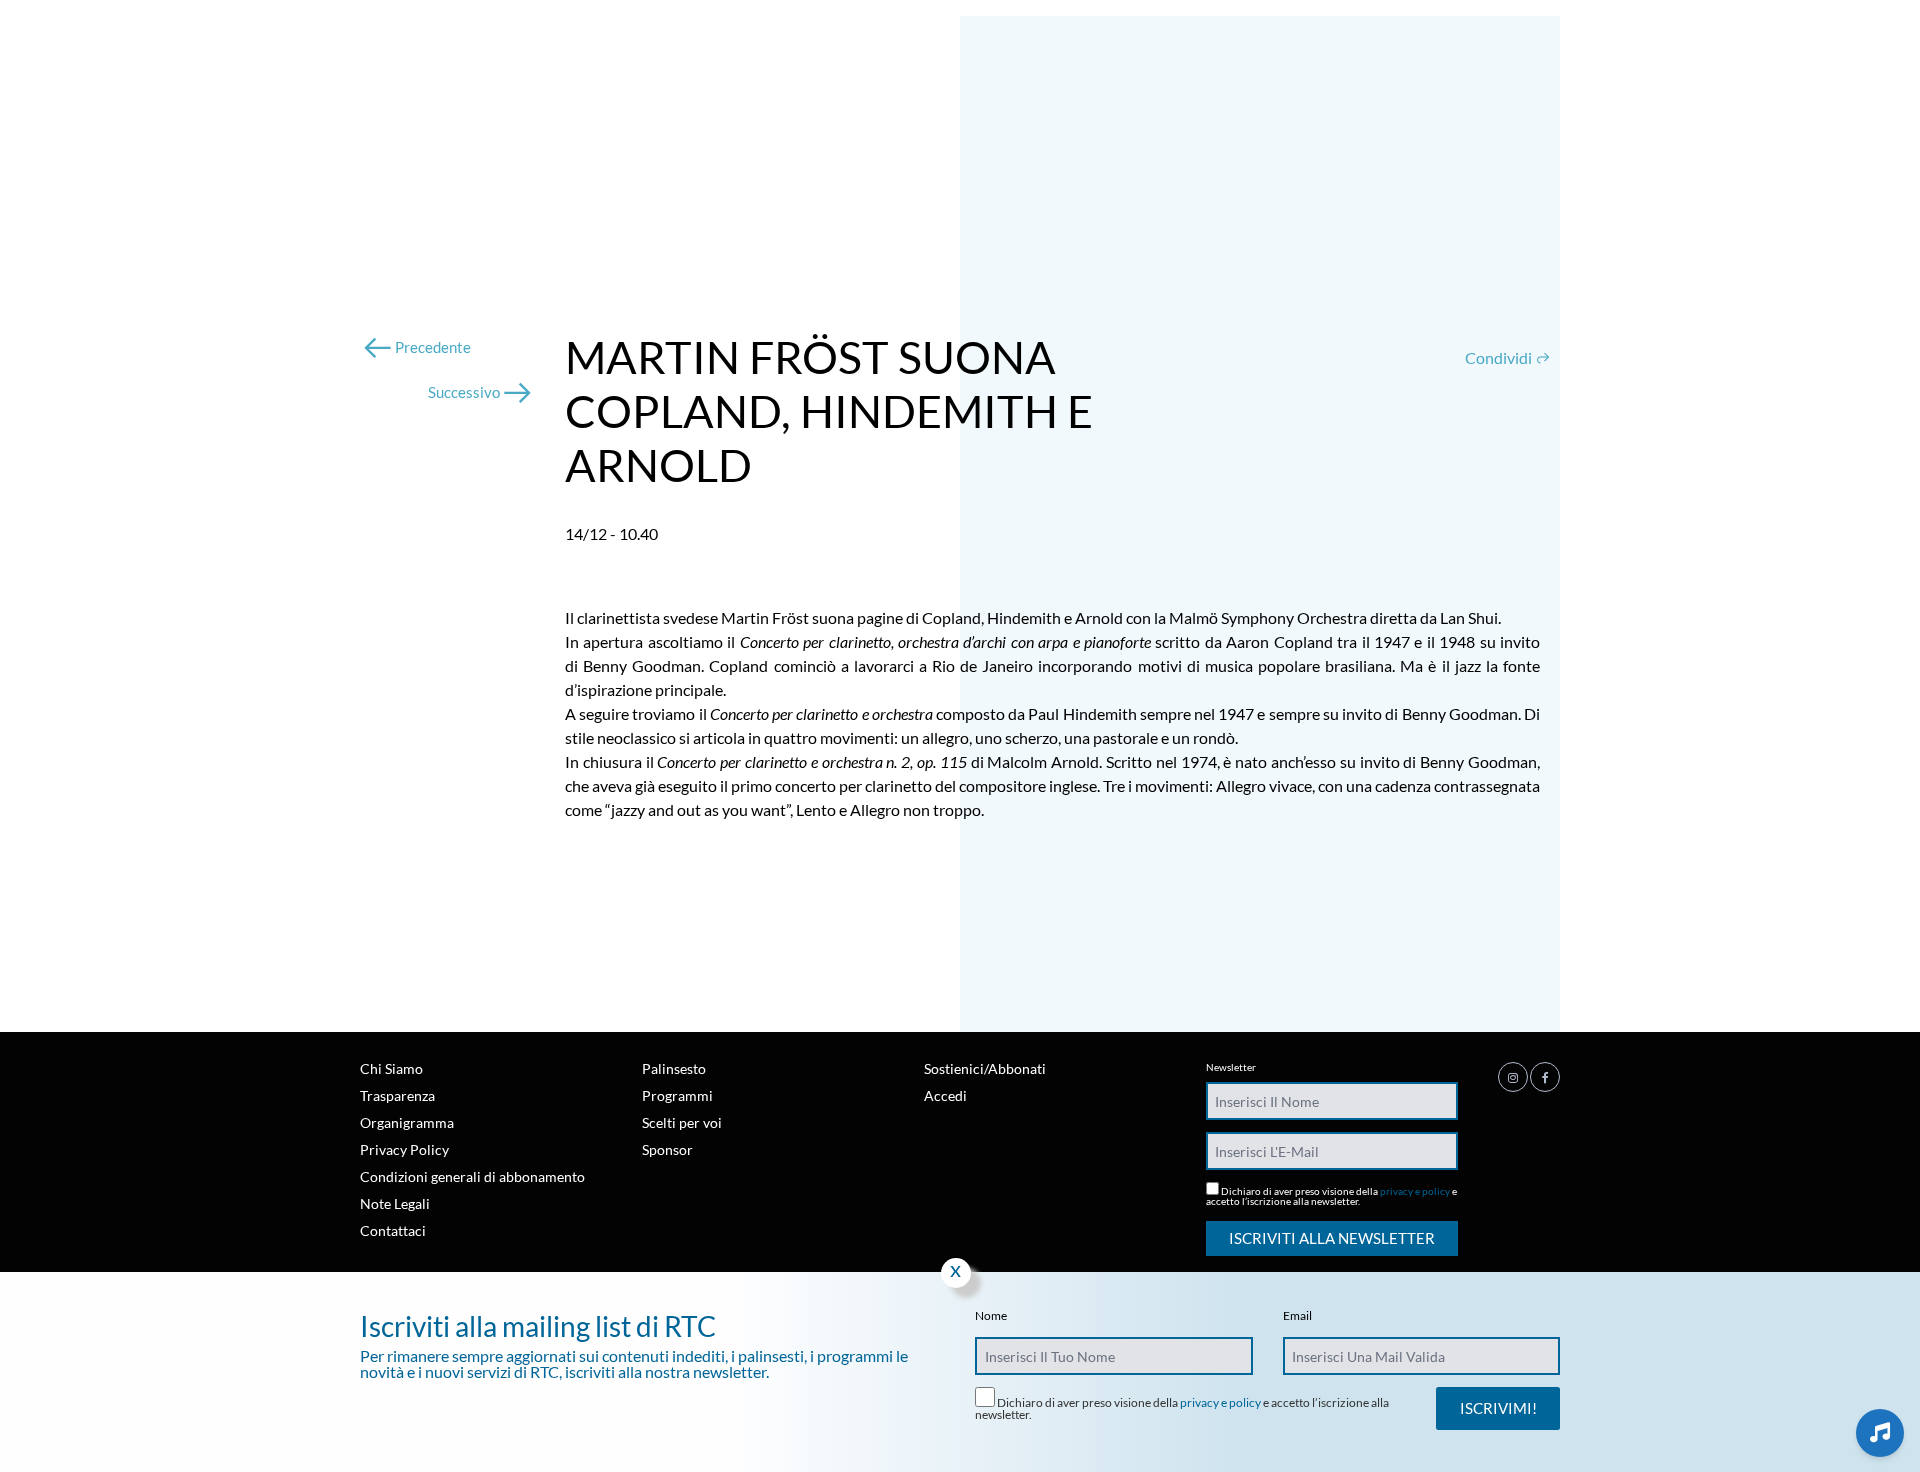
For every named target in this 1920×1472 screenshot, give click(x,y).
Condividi (1500, 357)
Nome (991, 1316)
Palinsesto (674, 1068)
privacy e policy (1415, 1191)
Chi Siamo (391, 1068)
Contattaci (393, 1230)
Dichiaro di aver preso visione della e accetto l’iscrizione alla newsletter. (1331, 1195)
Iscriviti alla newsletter (1332, 1238)
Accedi (945, 1095)
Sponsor (667, 1149)
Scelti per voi (682, 1122)
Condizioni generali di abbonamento (472, 1176)
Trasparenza (397, 1095)
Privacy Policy (404, 1149)
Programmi (677, 1095)
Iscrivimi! (1498, 1408)
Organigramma (407, 1122)
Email (1297, 1316)
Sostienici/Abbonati (985, 1068)
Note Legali (395, 1203)
